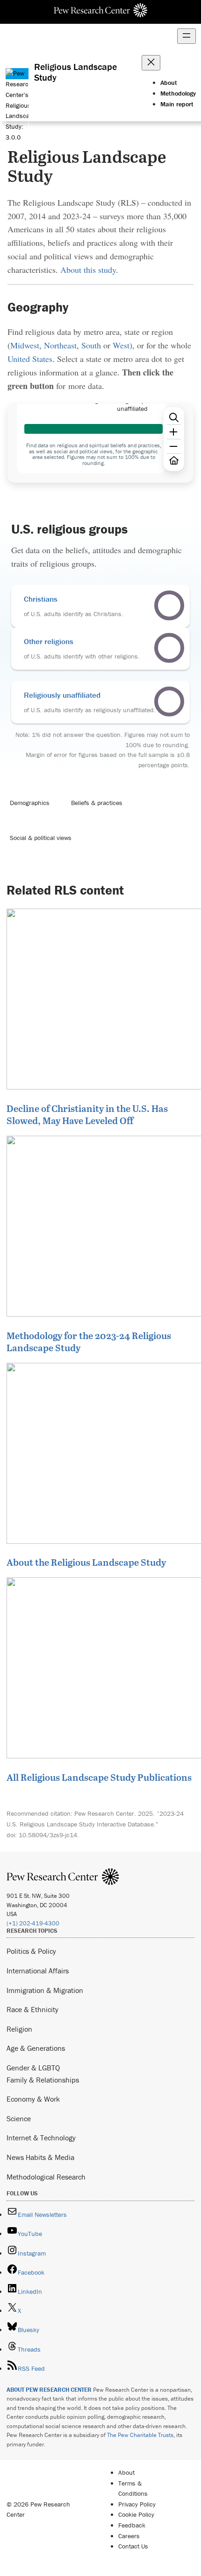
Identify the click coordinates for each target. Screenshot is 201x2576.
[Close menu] (151, 63)
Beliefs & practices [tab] (97, 803)
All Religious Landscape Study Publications (99, 1777)
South (91, 345)
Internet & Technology (41, 2138)
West (121, 345)
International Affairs (38, 1971)
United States (30, 359)
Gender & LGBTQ (33, 2068)
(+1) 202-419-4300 (33, 1923)
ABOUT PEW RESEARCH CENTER (49, 2390)
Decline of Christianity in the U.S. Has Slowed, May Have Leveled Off (87, 1114)
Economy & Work (33, 2099)
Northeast (60, 345)
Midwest (25, 345)
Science (19, 2118)
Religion (19, 2029)
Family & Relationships (43, 2080)
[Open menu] (187, 36)
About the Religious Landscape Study (86, 1562)
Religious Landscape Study (75, 72)
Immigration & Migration (45, 1990)
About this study (88, 270)
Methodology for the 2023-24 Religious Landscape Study (89, 1341)
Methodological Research (46, 2177)
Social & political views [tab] (41, 838)
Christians (41, 599)
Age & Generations (36, 2048)
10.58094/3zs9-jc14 (48, 1835)
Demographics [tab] (30, 803)
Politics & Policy (31, 1951)
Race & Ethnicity (32, 2009)
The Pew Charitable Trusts (140, 2435)
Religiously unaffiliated (62, 695)
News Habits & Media (40, 2157)
